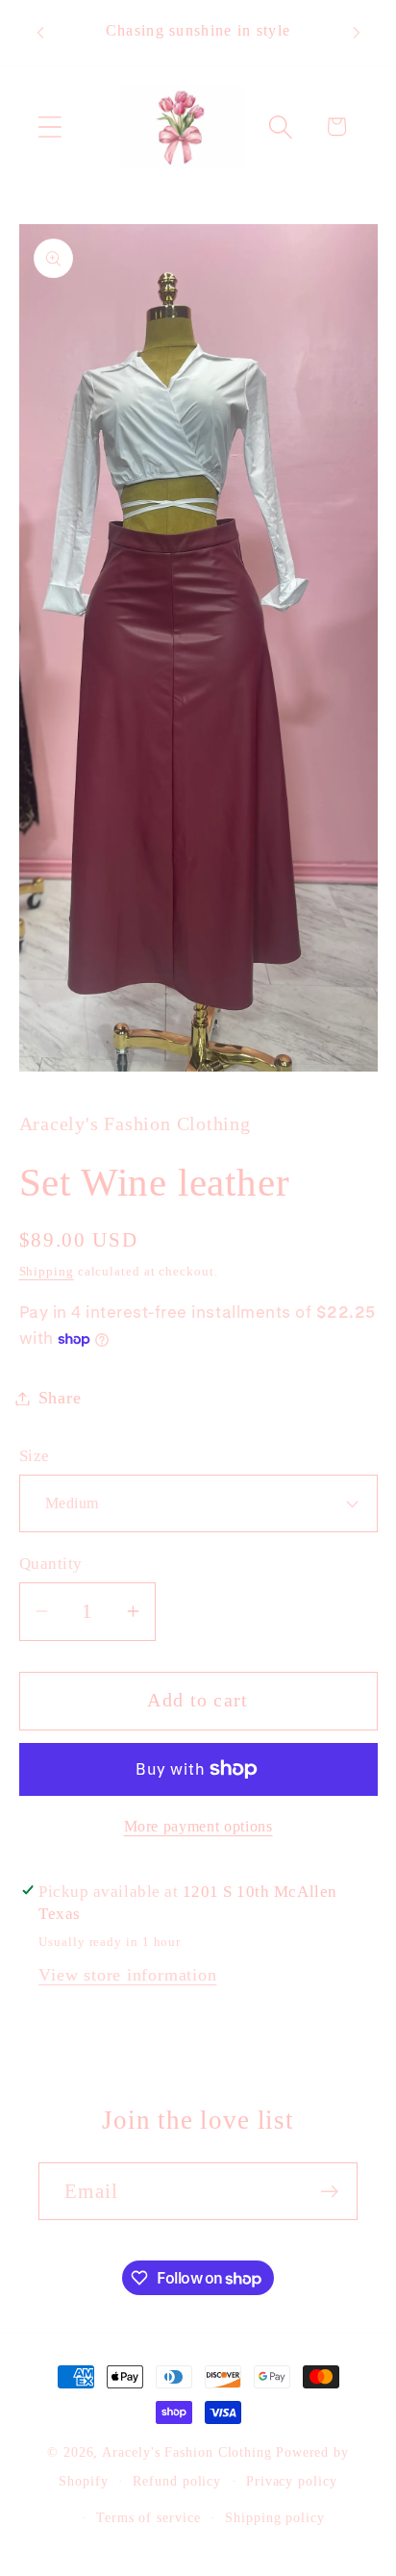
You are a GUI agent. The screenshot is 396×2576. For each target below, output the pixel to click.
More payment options (198, 1826)
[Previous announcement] (40, 33)
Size (35, 1456)
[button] (49, 126)
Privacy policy (292, 2481)
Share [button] (60, 1398)
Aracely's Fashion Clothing (187, 2452)
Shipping (47, 1271)
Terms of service (148, 2517)
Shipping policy (275, 2517)
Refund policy (177, 2481)
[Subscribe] (329, 2192)
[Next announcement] (357, 33)
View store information (127, 1975)
